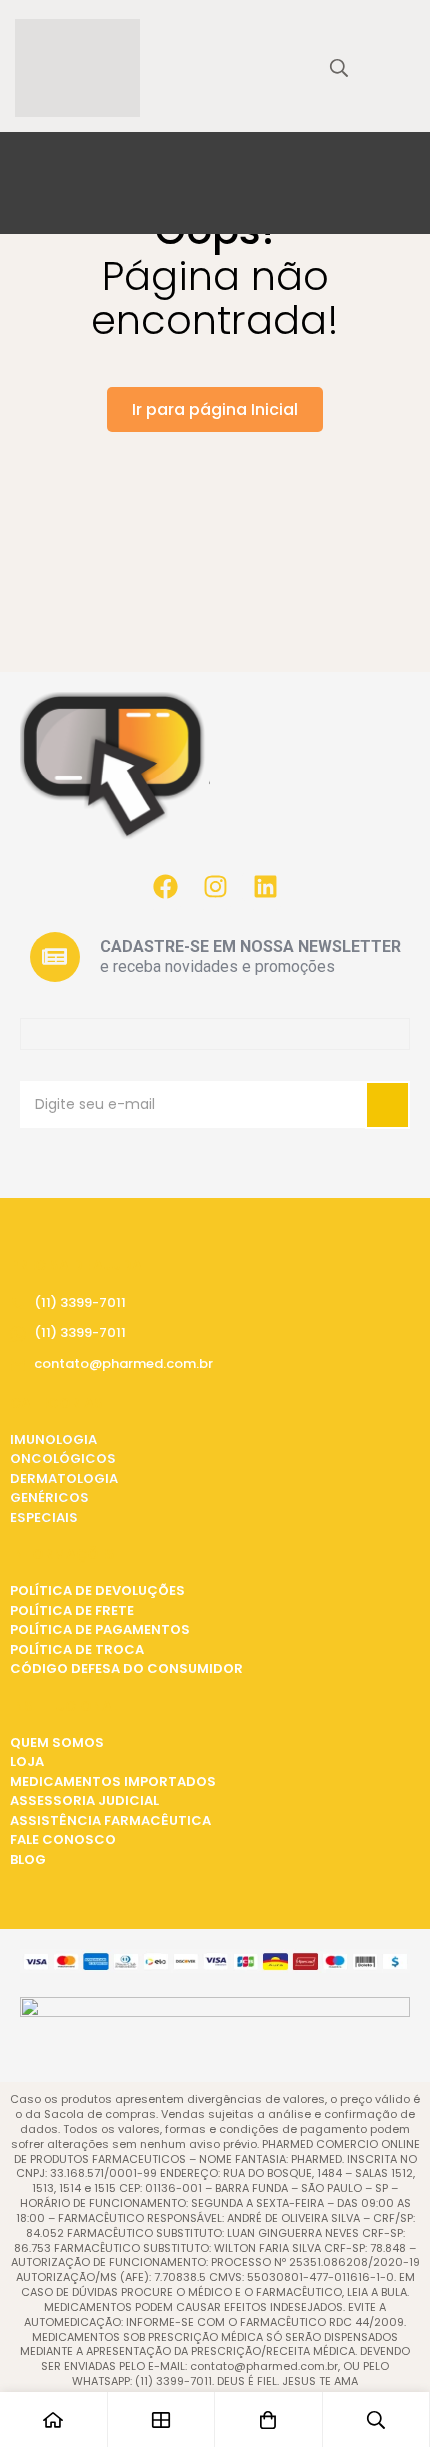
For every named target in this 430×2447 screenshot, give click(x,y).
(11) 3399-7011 (80, 1302)
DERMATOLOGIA (64, 1478)
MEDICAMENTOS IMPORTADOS (113, 1781)
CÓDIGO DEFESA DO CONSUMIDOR (126, 1668)
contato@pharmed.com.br (123, 1363)
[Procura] (339, 68)
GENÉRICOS (49, 1497)
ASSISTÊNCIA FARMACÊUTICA (110, 1820)
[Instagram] (215, 887)
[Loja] (162, 2419)
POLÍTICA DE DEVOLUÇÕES (97, 1590)
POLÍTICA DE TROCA (77, 1649)
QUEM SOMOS (57, 1742)
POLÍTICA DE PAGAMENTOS (100, 1629)
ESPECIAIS (44, 1517)
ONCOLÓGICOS (63, 1458)
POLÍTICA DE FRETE (72, 1610)
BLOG (28, 1859)
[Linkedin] (265, 887)
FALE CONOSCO (63, 1839)
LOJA (27, 1761)
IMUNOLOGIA (53, 1439)
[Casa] (54, 2419)
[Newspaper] (55, 957)
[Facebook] (165, 887)
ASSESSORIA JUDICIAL (84, 1800)
